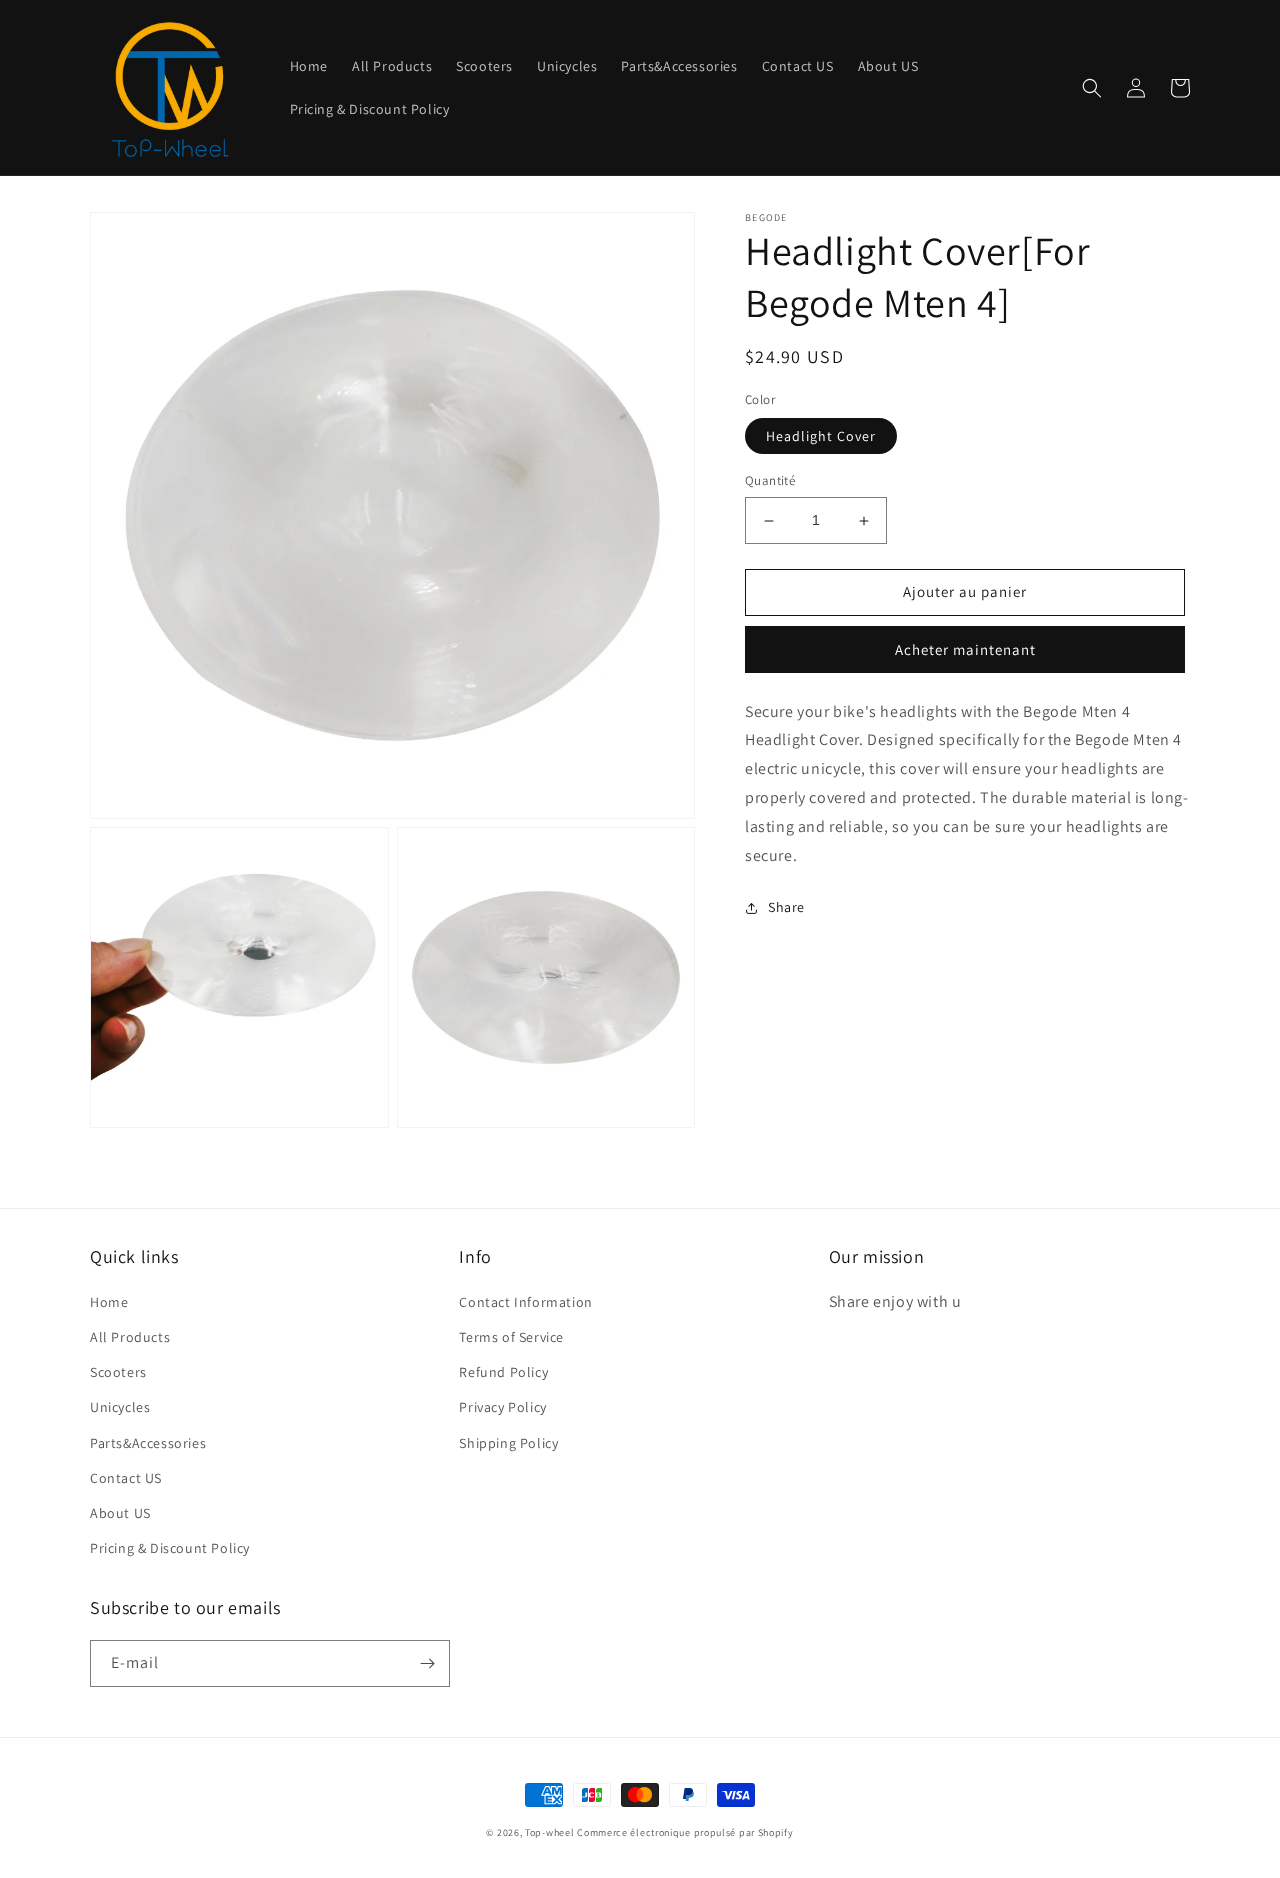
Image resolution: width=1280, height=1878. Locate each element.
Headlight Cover (821, 437)
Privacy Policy (502, 1407)
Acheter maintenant (965, 649)
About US (120, 1513)
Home (109, 1302)
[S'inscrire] (427, 1663)
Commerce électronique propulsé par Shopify (685, 1832)
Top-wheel (549, 1832)
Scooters (118, 1372)
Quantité (770, 481)
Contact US (126, 1478)
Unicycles (120, 1407)
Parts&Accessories (148, 1443)
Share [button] (786, 908)
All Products (130, 1337)
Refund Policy (503, 1372)
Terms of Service (511, 1337)
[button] (1092, 88)
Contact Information (525, 1302)
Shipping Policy (508, 1443)
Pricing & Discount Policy (170, 1548)
